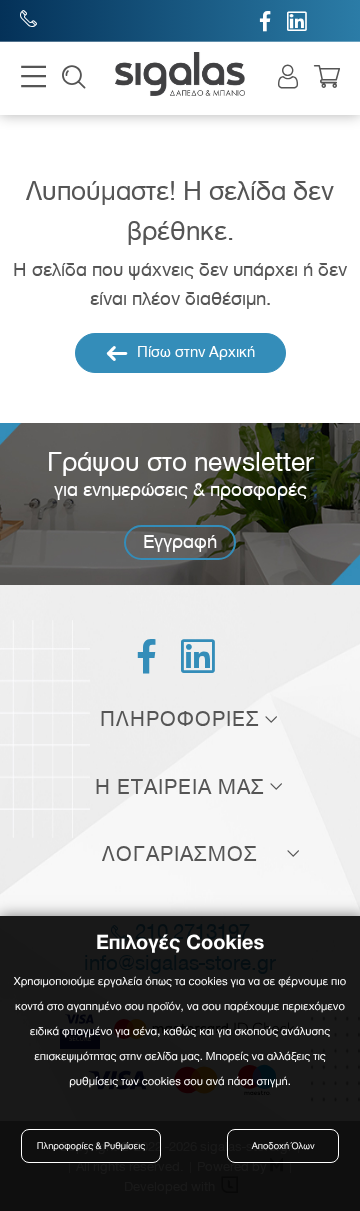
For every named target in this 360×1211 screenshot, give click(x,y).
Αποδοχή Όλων (283, 1146)
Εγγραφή (180, 541)
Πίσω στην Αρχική (194, 352)
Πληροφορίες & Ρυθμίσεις (91, 1146)
